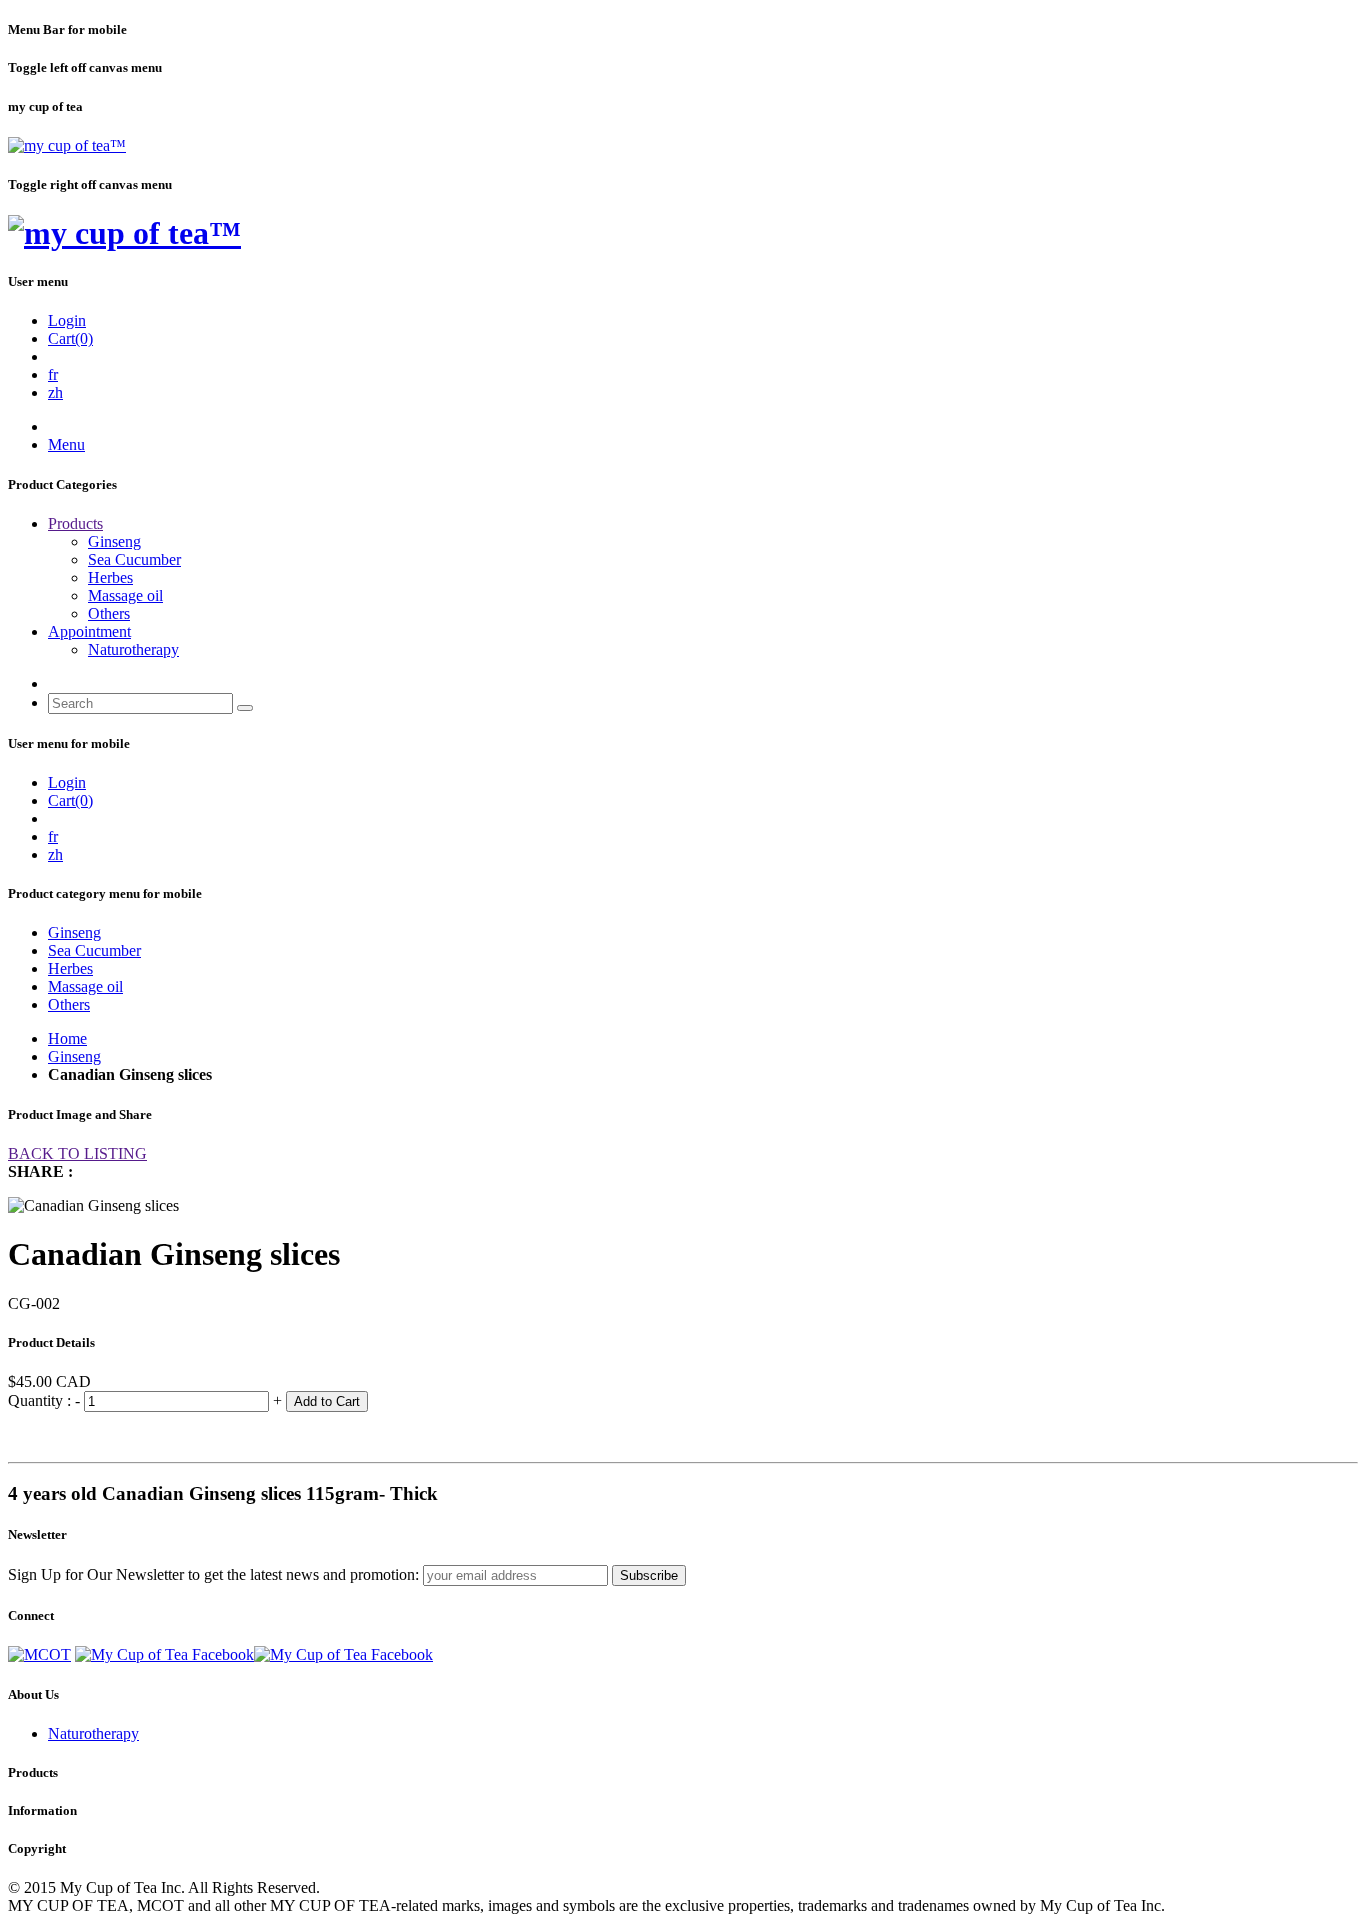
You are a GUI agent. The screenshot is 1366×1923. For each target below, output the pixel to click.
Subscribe (649, 1575)
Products (75, 523)
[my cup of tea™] (67, 145)
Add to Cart (327, 1401)
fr (53, 374)
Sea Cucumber (134, 559)
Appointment (89, 631)
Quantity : (41, 1400)
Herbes (110, 577)
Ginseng (114, 541)
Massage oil (125, 595)
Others (109, 613)
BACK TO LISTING (77, 1153)
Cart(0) (70, 338)
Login (67, 320)
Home (67, 1038)
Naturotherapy (133, 649)
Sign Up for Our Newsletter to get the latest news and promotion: (213, 1574)
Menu (66, 444)
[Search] (245, 708)
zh (55, 392)
